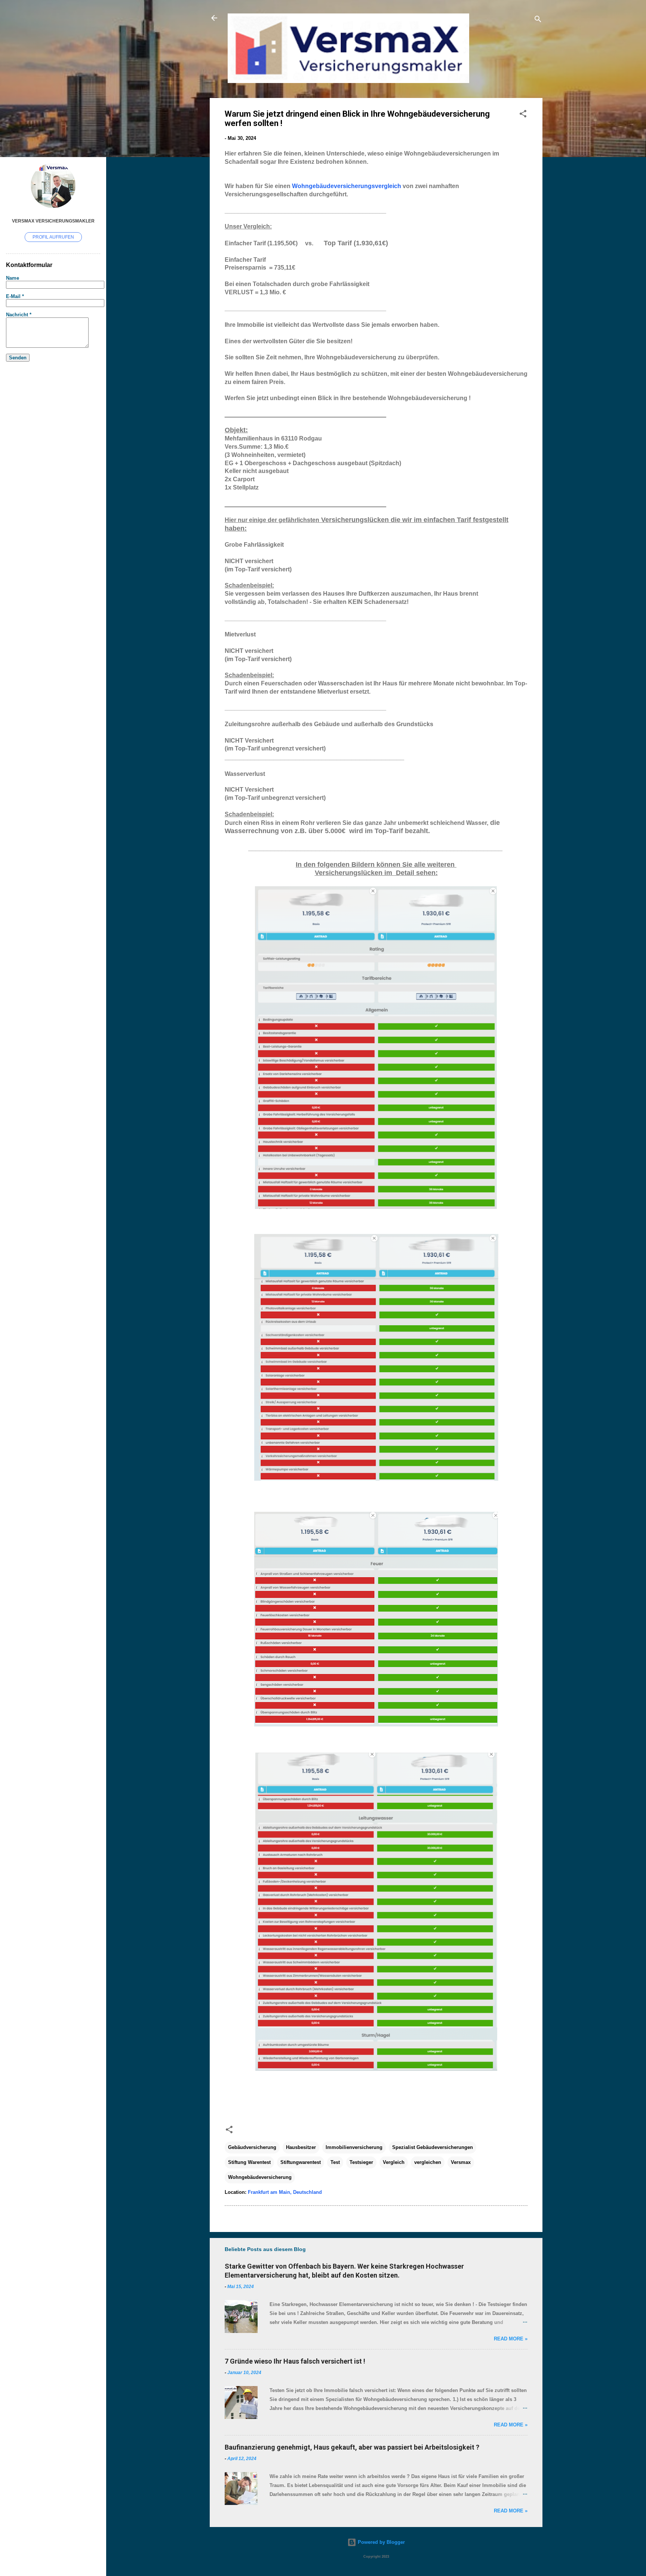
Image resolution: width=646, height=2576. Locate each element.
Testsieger (361, 2162)
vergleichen (428, 2162)
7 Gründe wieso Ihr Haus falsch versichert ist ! (295, 2361)
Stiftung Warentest (249, 2162)
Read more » (511, 2339)
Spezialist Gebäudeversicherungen (433, 2147)
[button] (523, 115)
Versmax (461, 2162)
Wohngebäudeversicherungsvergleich (347, 186)
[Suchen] (538, 20)
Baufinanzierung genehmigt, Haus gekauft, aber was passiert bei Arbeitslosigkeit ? (352, 2447)
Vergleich (394, 2162)
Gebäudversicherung (252, 2147)
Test (335, 2162)
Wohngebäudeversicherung (260, 2177)
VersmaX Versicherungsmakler (53, 221)
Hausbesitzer (301, 2147)
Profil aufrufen (53, 237)
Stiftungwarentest (301, 2162)
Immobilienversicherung (354, 2147)
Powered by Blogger (381, 2542)
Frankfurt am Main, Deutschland (285, 2192)
